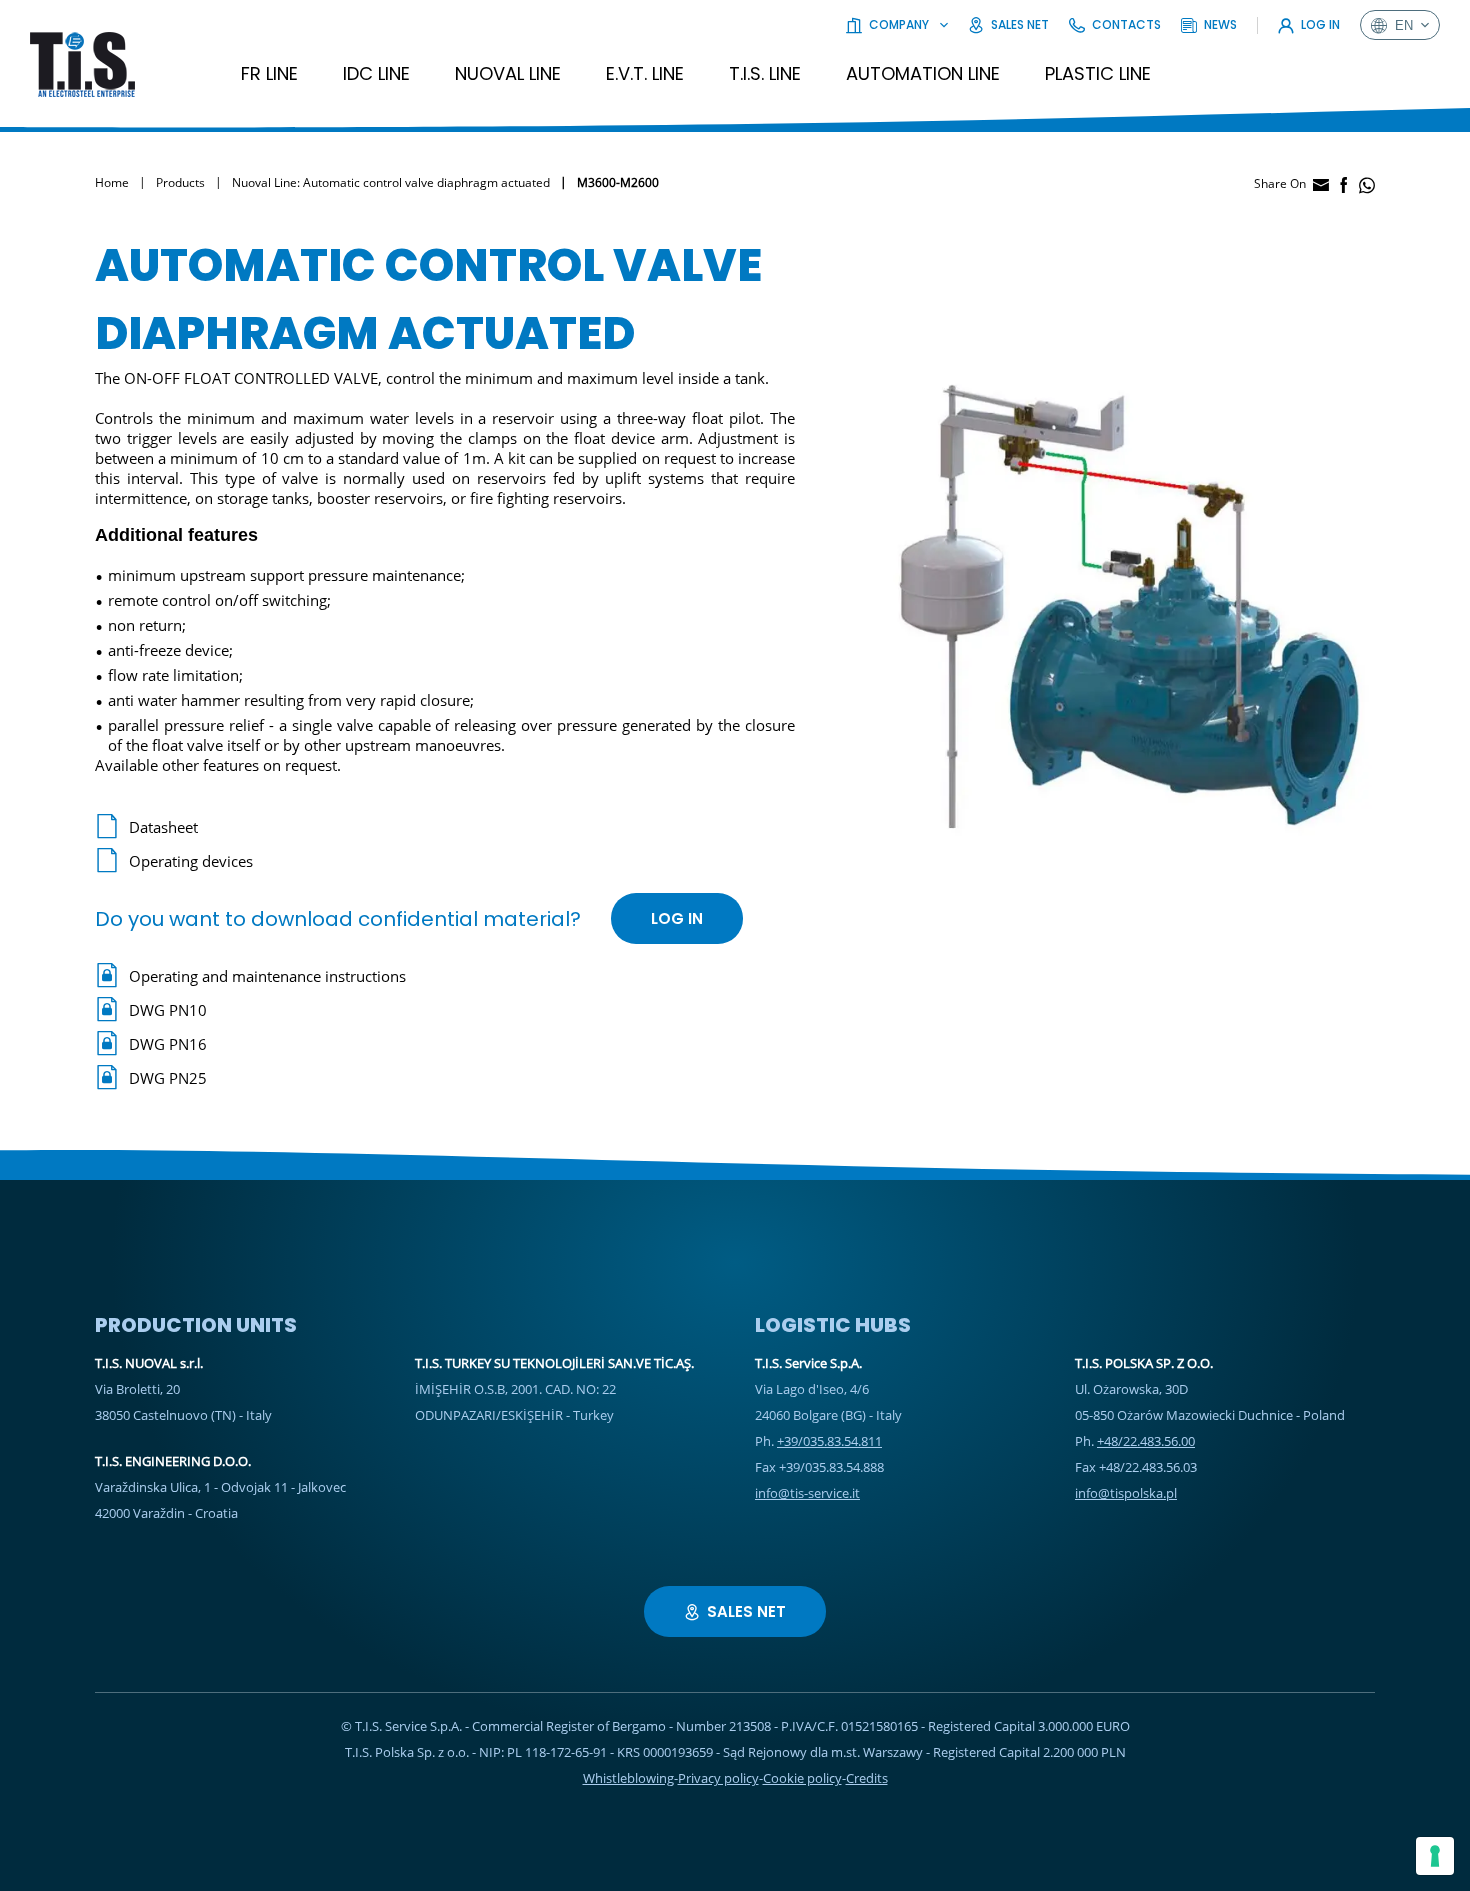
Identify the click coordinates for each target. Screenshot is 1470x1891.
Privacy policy (718, 1778)
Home (112, 182)
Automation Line (923, 73)
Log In (1320, 24)
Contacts (1126, 24)
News (1220, 24)
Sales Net (1020, 24)
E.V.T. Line (645, 73)
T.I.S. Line (765, 73)
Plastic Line (1098, 73)
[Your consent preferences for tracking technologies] (1435, 1856)
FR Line (269, 73)
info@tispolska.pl (1126, 1493)
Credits (867, 1778)
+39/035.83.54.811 (829, 1441)
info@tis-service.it (807, 1493)
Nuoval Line (508, 73)
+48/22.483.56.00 (1146, 1441)
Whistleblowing (628, 1778)
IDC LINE (376, 73)
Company (899, 24)
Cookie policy (802, 1778)
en (1404, 25)
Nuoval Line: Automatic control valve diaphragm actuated (391, 182)
